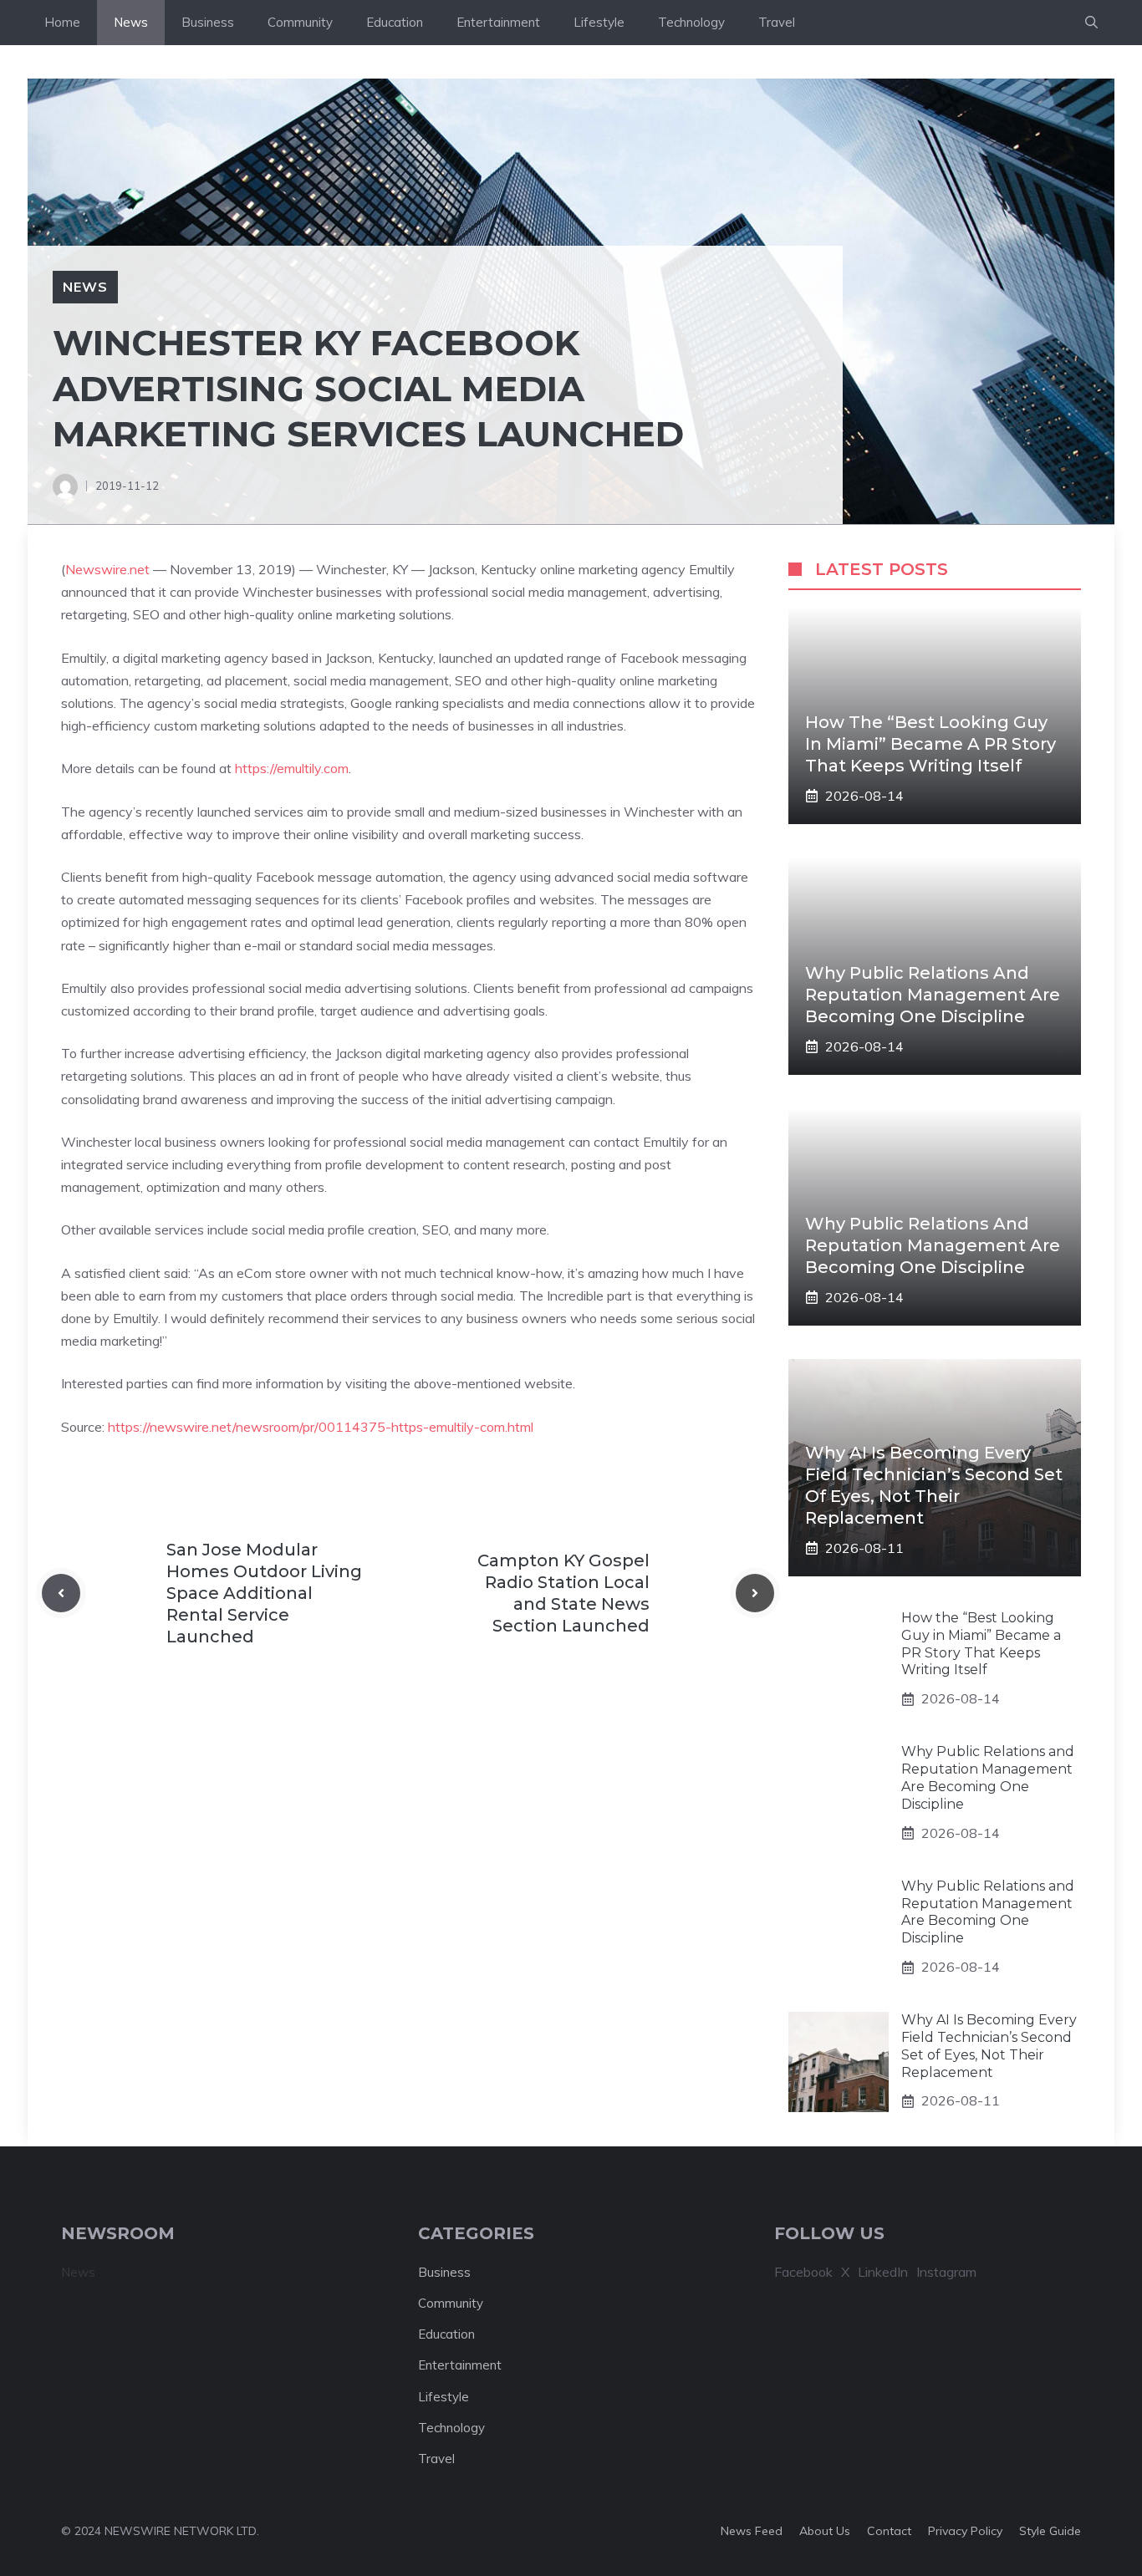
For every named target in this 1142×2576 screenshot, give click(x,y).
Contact (889, 2531)
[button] (1091, 23)
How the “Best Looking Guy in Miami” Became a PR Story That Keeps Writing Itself (930, 744)
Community (300, 22)
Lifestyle (599, 22)
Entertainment (498, 22)
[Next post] (755, 1593)
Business (208, 22)
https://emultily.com (292, 768)
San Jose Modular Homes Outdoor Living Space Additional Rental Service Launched (264, 1593)
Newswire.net (107, 569)
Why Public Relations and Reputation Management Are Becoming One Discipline (933, 995)
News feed (752, 2531)
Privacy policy (965, 2531)
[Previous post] (61, 1593)
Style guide (1050, 2531)
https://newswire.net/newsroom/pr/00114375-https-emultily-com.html (321, 1427)
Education (395, 22)
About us (825, 2531)
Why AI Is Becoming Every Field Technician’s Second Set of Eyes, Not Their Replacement (989, 2046)
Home (62, 22)
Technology (691, 22)
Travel (777, 22)
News (131, 22)
